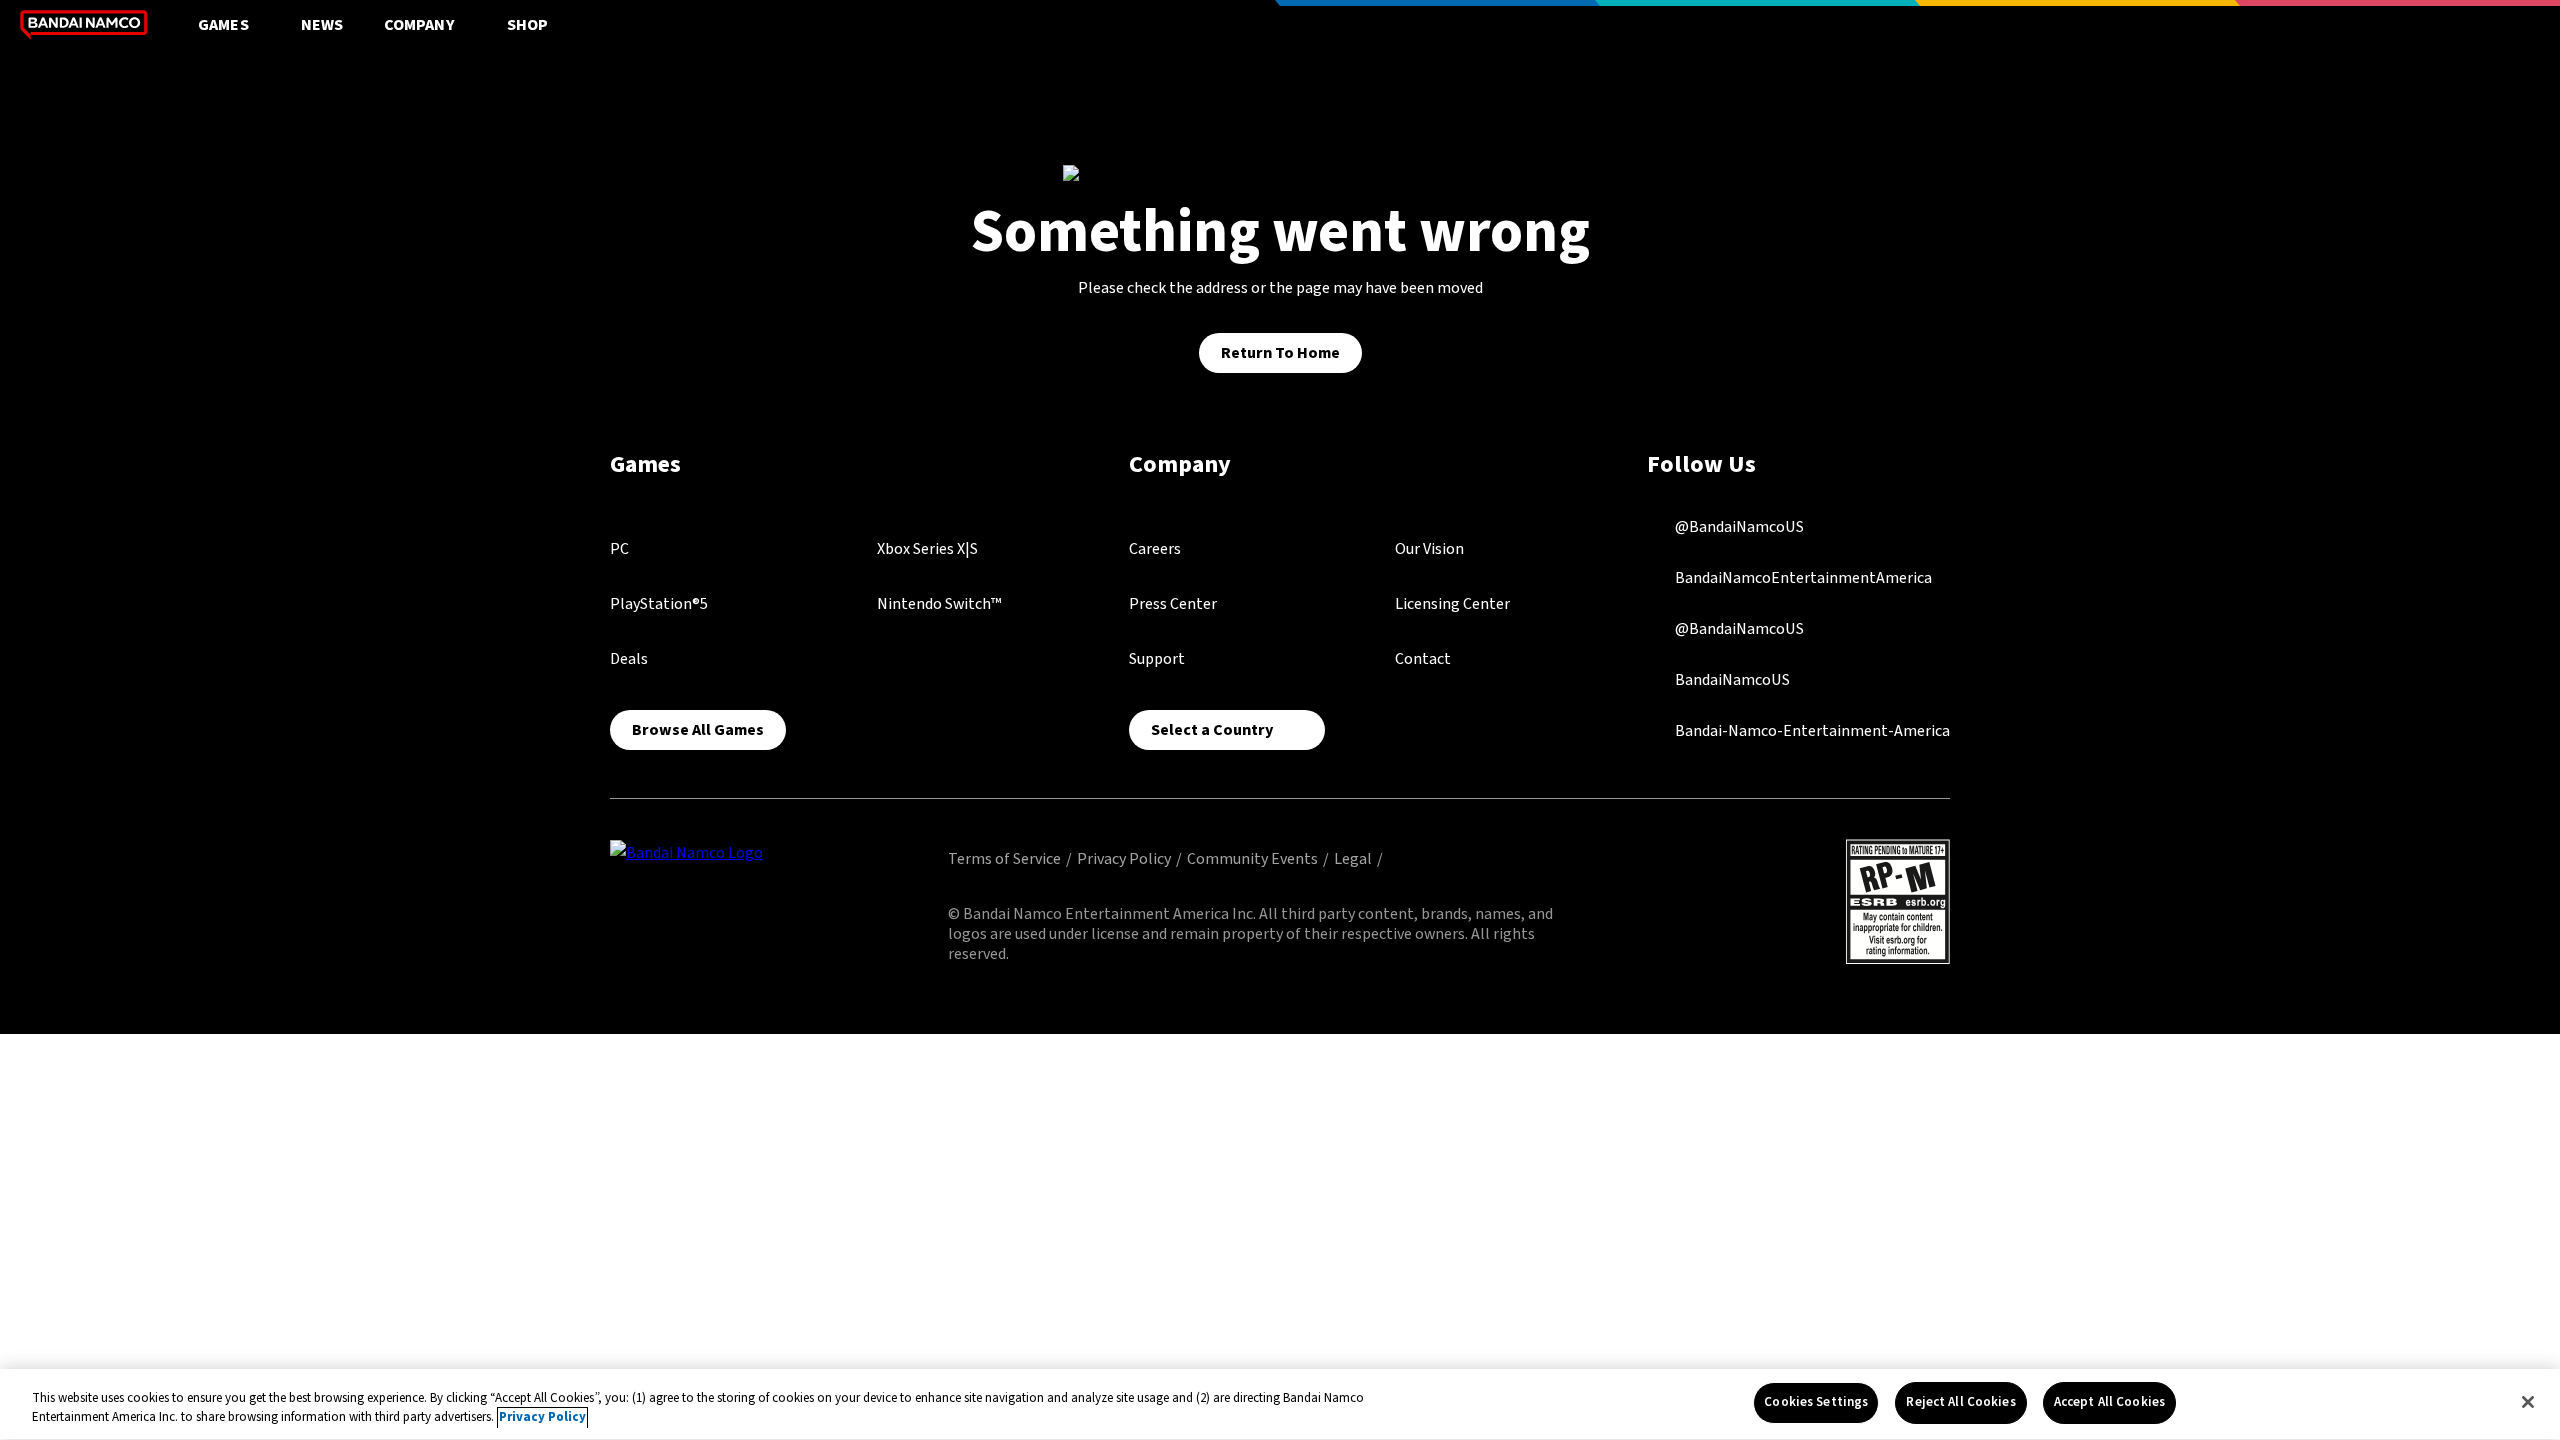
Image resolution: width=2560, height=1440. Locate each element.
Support (1157, 659)
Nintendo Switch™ (939, 604)
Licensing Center (1452, 604)
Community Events (1252, 859)
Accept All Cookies (2109, 1402)
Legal (1353, 859)
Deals (629, 659)
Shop (528, 25)
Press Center (1173, 604)
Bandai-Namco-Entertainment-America (1811, 731)
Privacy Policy (1124, 859)
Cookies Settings (1816, 1402)
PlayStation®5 (659, 604)
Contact (1423, 659)
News (322, 25)
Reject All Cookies (1960, 1402)
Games (223, 25)
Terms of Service (1004, 859)
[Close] (2528, 1402)
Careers (1155, 549)
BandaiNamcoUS (1731, 680)
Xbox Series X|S (927, 549)
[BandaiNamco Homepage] (686, 852)
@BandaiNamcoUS (1738, 527)
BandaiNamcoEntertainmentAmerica (1802, 578)
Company (419, 25)
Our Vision (1429, 549)
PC (619, 549)
